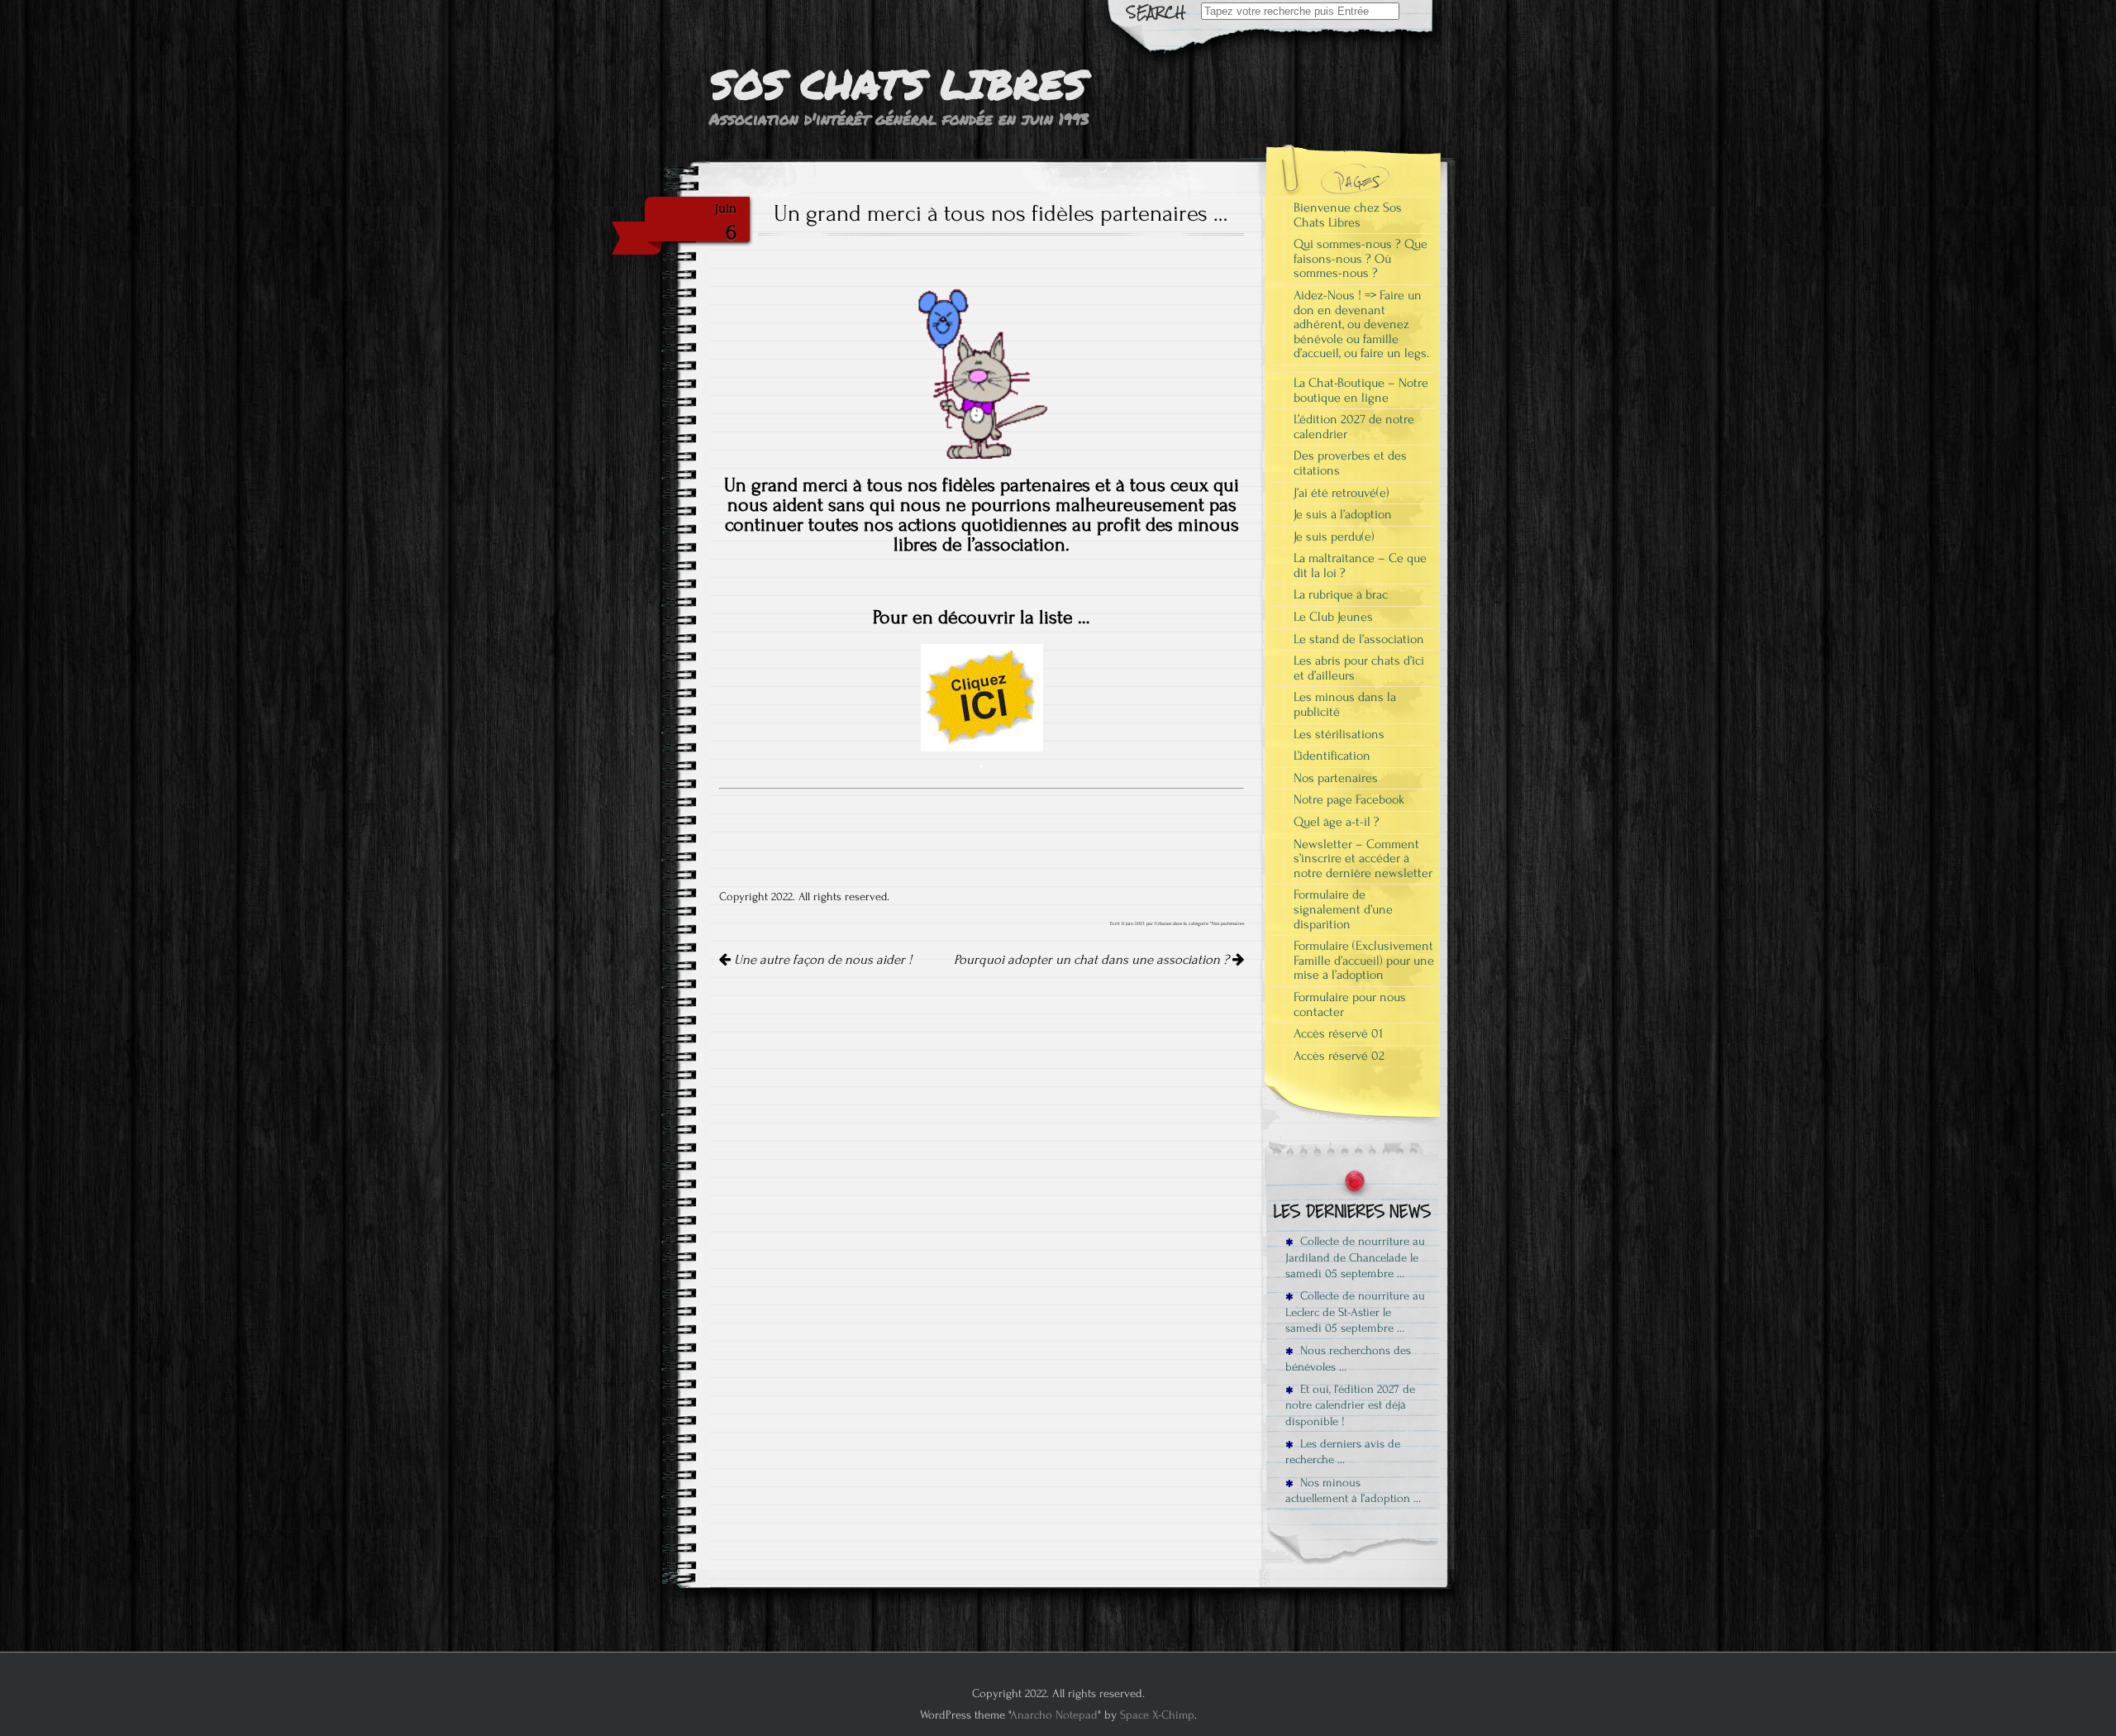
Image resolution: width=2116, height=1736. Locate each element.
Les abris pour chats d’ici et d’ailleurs (1359, 668)
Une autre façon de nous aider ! (821, 960)
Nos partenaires (1228, 923)
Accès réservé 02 (1339, 1056)
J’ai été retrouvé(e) (1342, 493)
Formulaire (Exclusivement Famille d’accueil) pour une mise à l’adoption (1364, 960)
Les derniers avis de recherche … (1343, 1452)
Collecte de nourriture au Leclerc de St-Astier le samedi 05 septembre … (1355, 1312)
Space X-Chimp (1157, 1715)
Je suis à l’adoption (1343, 514)
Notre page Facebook (1349, 799)
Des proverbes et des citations (1350, 463)
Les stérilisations (1339, 734)
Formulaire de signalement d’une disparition (1343, 909)
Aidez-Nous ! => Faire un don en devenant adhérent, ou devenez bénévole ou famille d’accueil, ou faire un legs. (1361, 324)
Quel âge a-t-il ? (1337, 822)
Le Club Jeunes (1333, 617)
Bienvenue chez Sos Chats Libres (1348, 215)
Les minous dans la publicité (1345, 704)
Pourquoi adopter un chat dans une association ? (1093, 960)
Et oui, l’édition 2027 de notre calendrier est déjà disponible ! (1350, 1405)
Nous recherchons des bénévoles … (1348, 1358)
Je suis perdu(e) (1334, 537)
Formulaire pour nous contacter (1350, 1004)
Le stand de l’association (1359, 639)
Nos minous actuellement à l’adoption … (1353, 1490)
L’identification (1332, 756)
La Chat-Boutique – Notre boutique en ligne (1361, 390)
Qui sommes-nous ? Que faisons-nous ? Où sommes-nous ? (1361, 258)
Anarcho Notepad (1054, 1715)
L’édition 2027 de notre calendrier (1354, 427)
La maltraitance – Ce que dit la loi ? (1360, 565)
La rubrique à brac (1341, 594)
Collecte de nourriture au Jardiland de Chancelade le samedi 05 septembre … (1355, 1257)
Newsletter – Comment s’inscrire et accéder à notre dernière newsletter (1363, 858)
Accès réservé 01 (1338, 1033)
